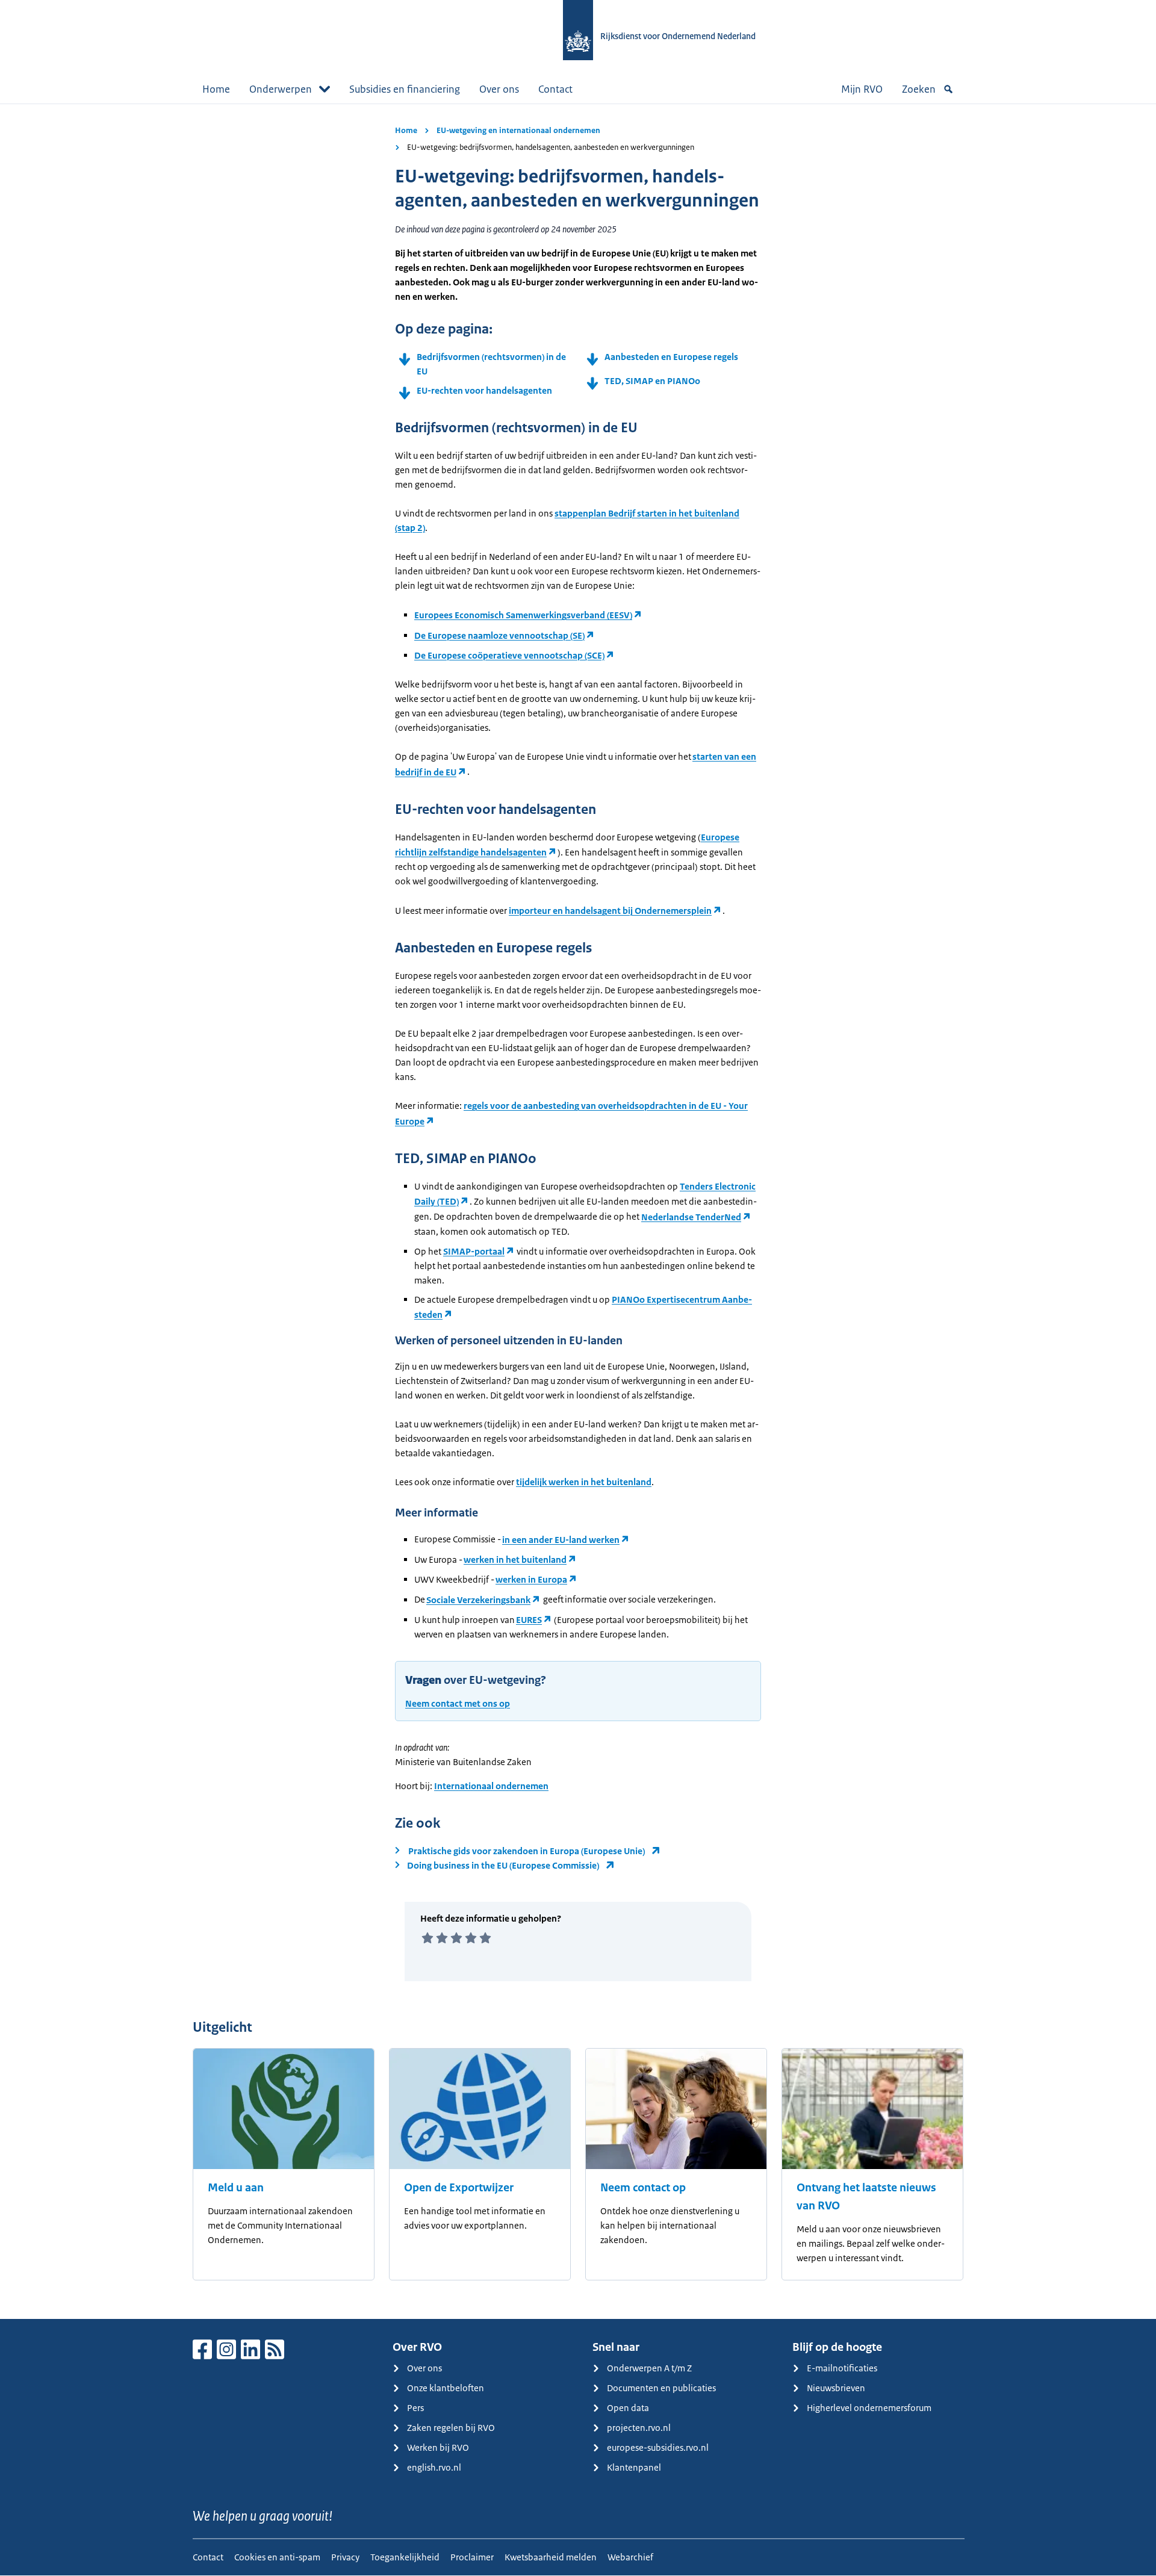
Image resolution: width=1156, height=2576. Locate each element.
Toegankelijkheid (405, 2557)
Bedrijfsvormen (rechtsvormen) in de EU (491, 364)
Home (216, 89)
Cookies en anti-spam (277, 2557)
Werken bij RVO (438, 2447)
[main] (578, 1211)
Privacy (345, 2557)
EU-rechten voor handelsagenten (485, 390)
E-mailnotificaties (842, 2368)
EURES (529, 1620)
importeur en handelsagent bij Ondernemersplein (610, 911)
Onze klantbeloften (446, 2388)
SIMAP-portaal (474, 1251)
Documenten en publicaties (661, 2388)
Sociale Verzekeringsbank (478, 1600)
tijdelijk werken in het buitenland (584, 1482)
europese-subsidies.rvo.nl (658, 2447)
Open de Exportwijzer (459, 2188)
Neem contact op (643, 2188)
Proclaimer (472, 2557)
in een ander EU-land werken (561, 1540)
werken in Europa (531, 1579)
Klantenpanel (634, 2467)
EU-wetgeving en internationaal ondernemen (518, 130)
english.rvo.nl (434, 2467)
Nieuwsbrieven (836, 2388)
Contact (555, 89)
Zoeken (919, 89)
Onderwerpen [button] (281, 89)
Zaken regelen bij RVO (451, 2428)
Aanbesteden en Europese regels (673, 357)
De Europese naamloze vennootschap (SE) (499, 635)
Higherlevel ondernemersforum (869, 2408)
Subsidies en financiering (405, 89)
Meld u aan (236, 2188)
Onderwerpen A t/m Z (649, 2368)
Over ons (499, 89)
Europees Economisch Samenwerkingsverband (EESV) (523, 615)
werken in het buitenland (515, 1560)
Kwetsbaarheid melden (551, 2557)
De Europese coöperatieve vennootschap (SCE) (509, 655)
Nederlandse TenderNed (691, 1217)
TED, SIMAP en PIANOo (654, 381)
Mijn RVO (862, 89)
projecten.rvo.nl (639, 2428)
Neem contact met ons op (458, 1703)
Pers (415, 2408)
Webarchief (630, 2557)
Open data (628, 2408)
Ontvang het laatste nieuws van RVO (866, 2197)
